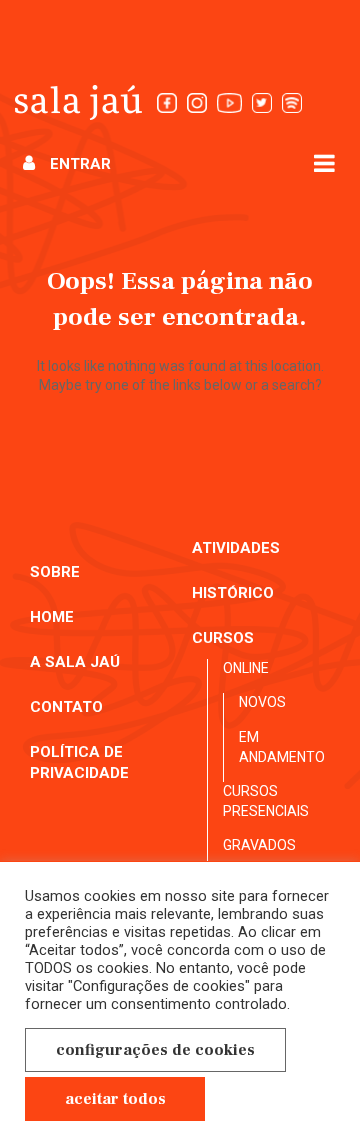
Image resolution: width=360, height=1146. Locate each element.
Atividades (236, 548)
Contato (66, 707)
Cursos (223, 638)
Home (52, 617)
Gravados (259, 845)
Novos (262, 702)
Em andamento (282, 747)
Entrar (80, 164)
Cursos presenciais (266, 801)
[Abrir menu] (324, 162)
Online (246, 668)
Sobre (55, 572)
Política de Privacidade (79, 762)
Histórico (233, 593)
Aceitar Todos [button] (115, 1099)
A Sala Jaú (75, 662)
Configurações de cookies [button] (155, 1050)
